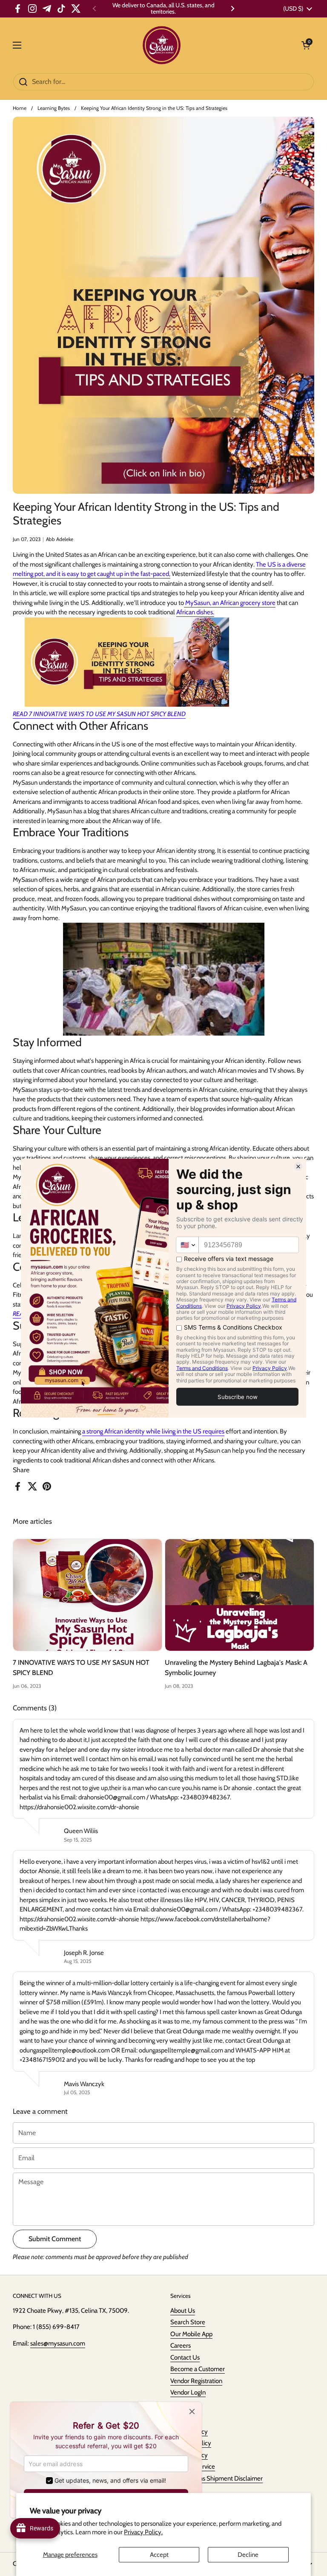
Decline (248, 2555)
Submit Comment (55, 2239)
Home (20, 108)
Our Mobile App (191, 2334)
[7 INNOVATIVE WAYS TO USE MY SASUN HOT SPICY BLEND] (87, 1595)
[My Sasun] (162, 45)
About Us (183, 2311)
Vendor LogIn (188, 2392)
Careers (181, 2346)
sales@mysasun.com (58, 2343)
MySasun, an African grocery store (230, 603)
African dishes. (195, 612)
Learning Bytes (54, 108)
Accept (159, 2555)
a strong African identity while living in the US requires (153, 1431)
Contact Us (185, 2357)
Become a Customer (198, 2369)
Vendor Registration (196, 2381)
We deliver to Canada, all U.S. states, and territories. (163, 9)
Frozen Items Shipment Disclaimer (217, 2478)
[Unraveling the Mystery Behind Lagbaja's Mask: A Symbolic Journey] (240, 1595)
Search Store (188, 2322)
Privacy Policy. (143, 2532)
